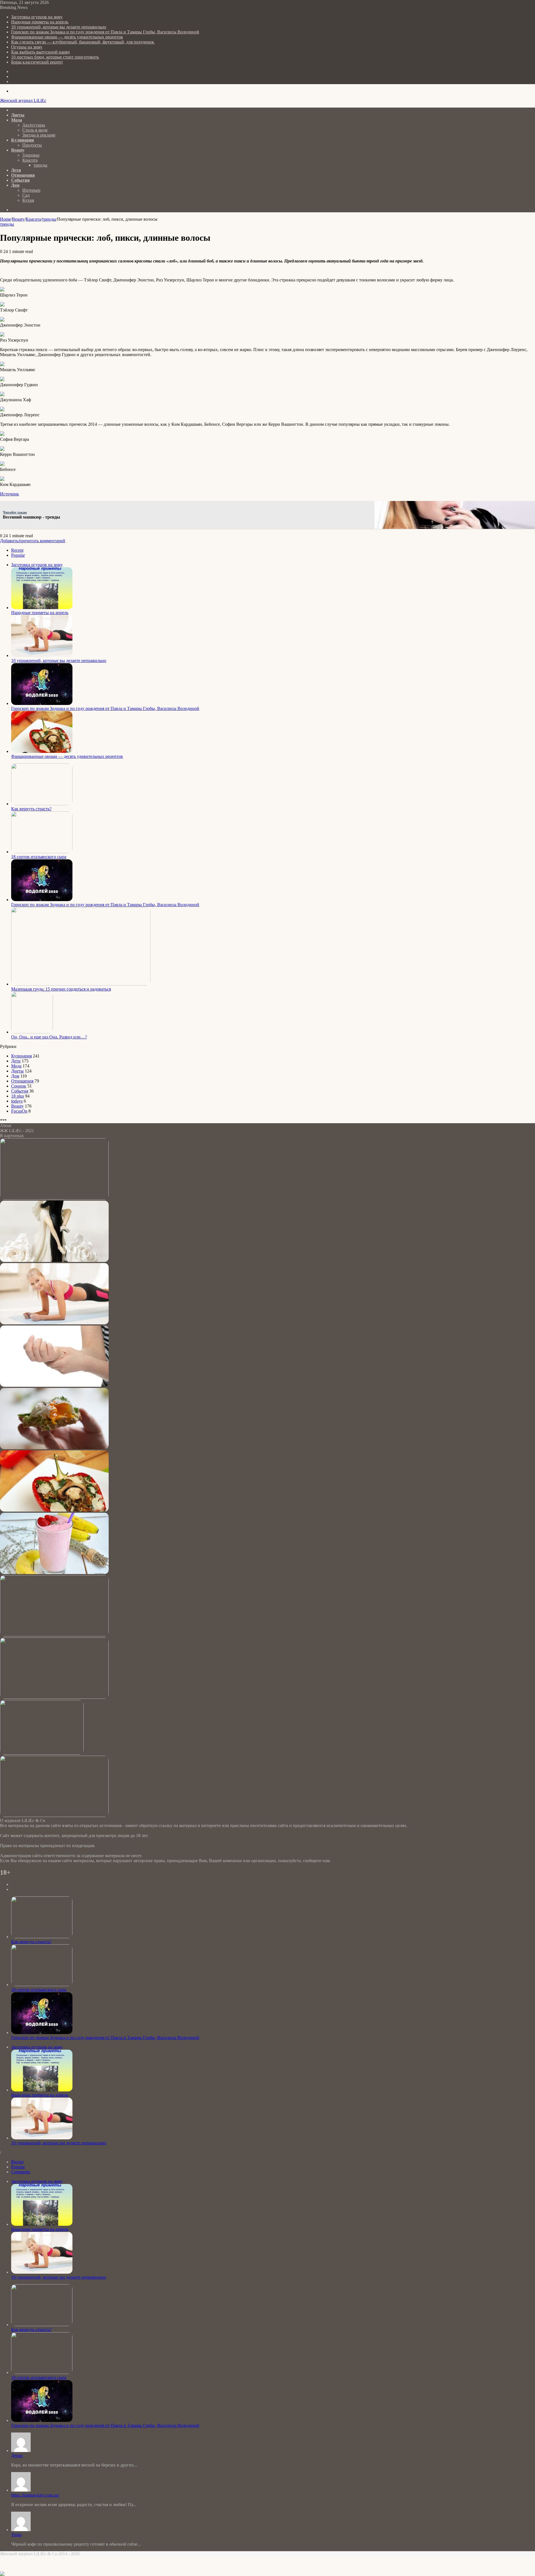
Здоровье (31, 155)
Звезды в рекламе (39, 135)
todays (17, 1101)
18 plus (18, 1096)
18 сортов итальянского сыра (39, 857)
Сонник (19, 1086)
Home (5, 219)
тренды (40, 165)
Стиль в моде (35, 130)
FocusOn (19, 1111)
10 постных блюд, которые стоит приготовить (55, 57)
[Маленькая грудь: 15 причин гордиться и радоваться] (81, 984)
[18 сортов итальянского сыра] (42, 852)
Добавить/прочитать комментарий (33, 541)
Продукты (32, 145)
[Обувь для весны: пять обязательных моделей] (42, 1753)
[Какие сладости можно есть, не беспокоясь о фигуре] (54, 1635)
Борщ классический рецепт (37, 62)
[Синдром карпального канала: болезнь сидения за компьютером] (54, 1385)
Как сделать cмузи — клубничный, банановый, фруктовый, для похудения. (83, 42)
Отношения (23, 175)
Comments (21, 2172)
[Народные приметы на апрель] (42, 608)
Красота (30, 160)
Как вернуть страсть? (31, 809)
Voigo (16, 2535)
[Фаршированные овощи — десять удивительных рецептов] (42, 751)
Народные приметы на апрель (40, 22)
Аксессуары (34, 125)
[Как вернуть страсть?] (42, 804)
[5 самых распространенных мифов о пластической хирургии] (54, 1815)
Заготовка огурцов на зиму (37, 17)
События (20, 180)
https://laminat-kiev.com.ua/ (35, 2495)
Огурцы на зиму (27, 47)
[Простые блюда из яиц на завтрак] (54, 1448)
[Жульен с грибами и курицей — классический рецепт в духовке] (54, 1697)
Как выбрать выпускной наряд (40, 52)
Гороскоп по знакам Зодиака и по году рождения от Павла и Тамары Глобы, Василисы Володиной (105, 32)
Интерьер (31, 190)
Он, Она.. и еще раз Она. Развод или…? (49, 1037)
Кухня (28, 200)
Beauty (18, 150)
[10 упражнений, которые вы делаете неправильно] (42, 655)
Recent (17, 550)
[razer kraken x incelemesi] (267, 2574)
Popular (18, 555)
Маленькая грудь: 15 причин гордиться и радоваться (61, 989)
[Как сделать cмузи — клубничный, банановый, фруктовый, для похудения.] (54, 1572)
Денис (17, 2455)
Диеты (18, 115)
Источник (9, 494)
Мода (17, 120)
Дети (16, 170)
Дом (15, 185)
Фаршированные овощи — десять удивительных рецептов (67, 37)
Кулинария (23, 140)
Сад (26, 195)
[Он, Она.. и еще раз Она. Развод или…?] (32, 1032)
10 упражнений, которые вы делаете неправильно (59, 27)
